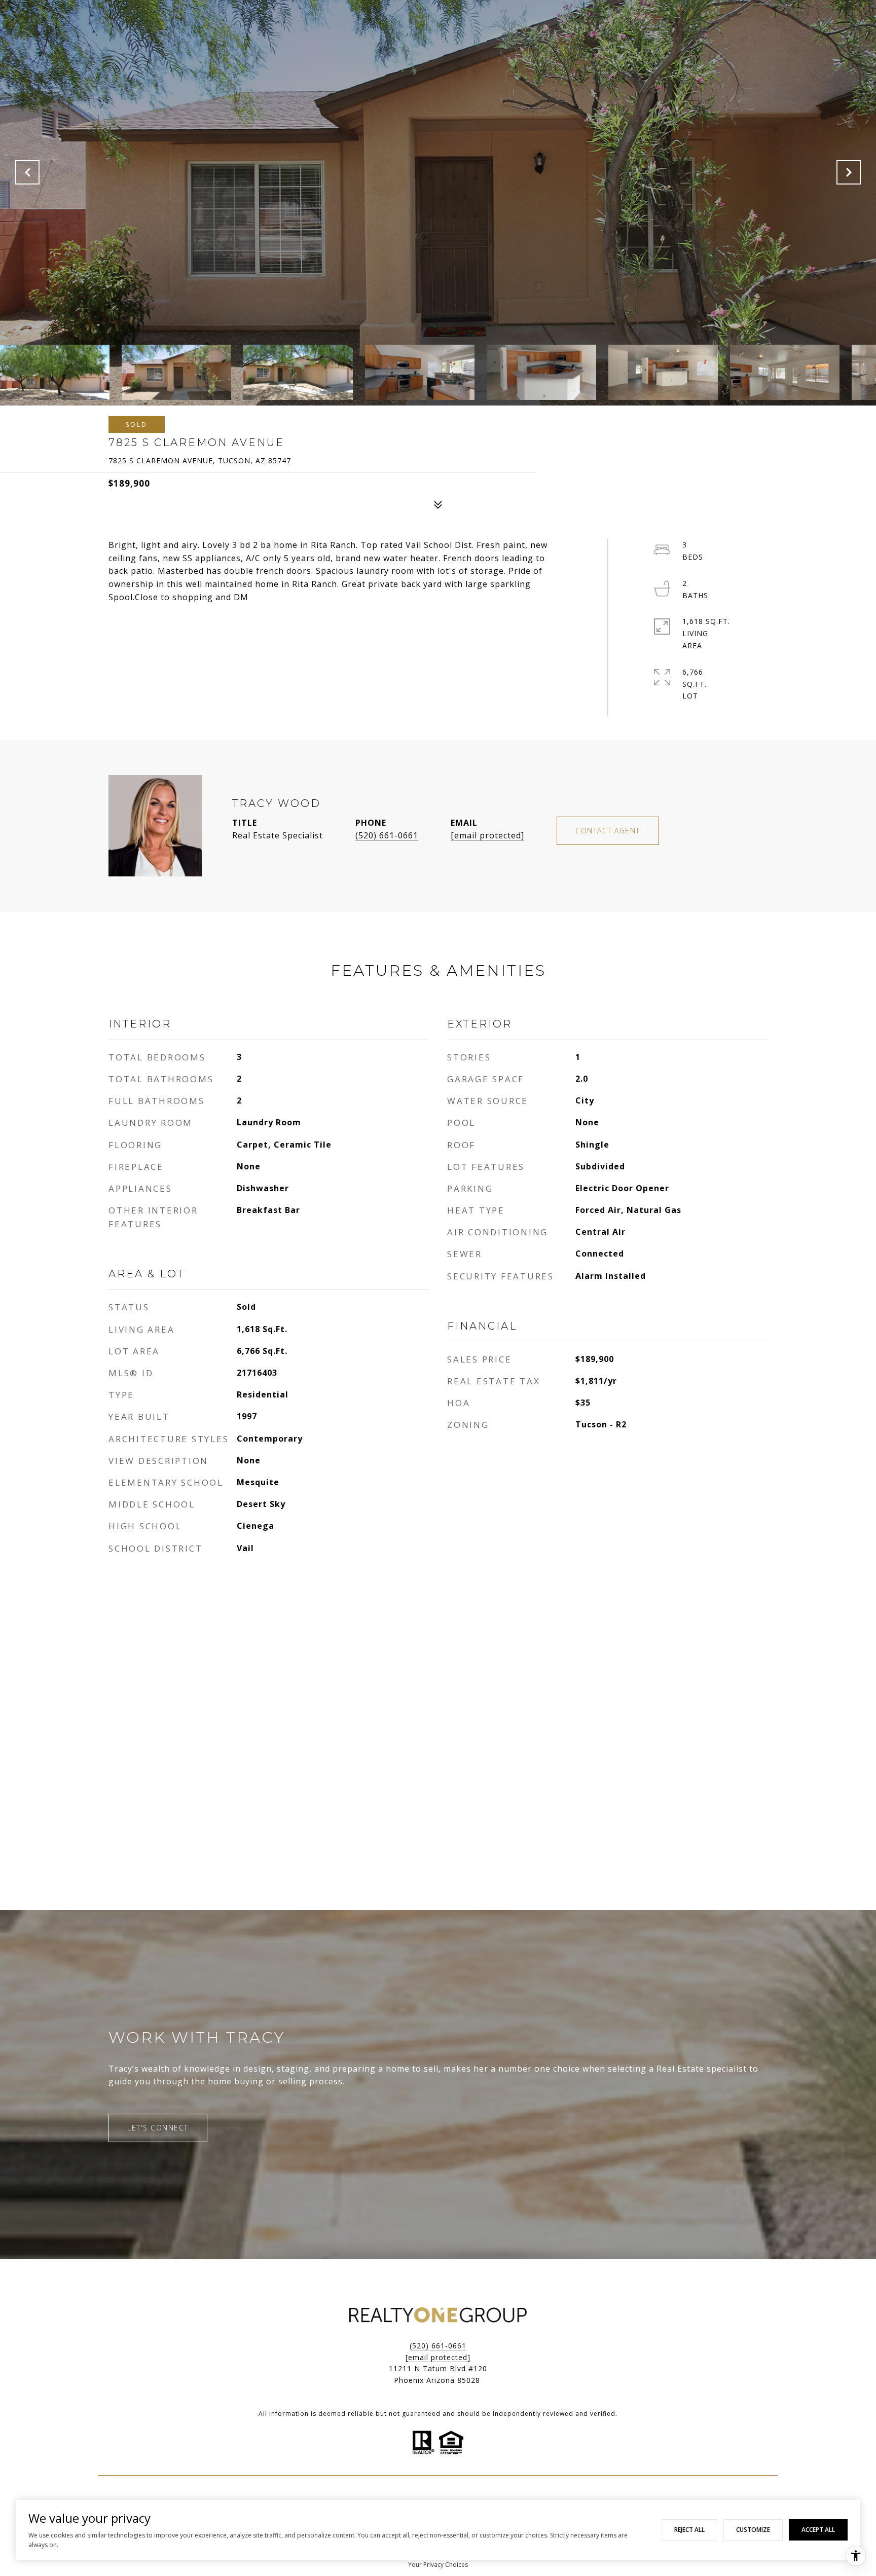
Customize (753, 2530)
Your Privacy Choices (438, 2565)
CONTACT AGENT (608, 831)
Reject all (689, 2530)
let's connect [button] (158, 2128)
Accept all (818, 2530)
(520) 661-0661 (387, 835)
